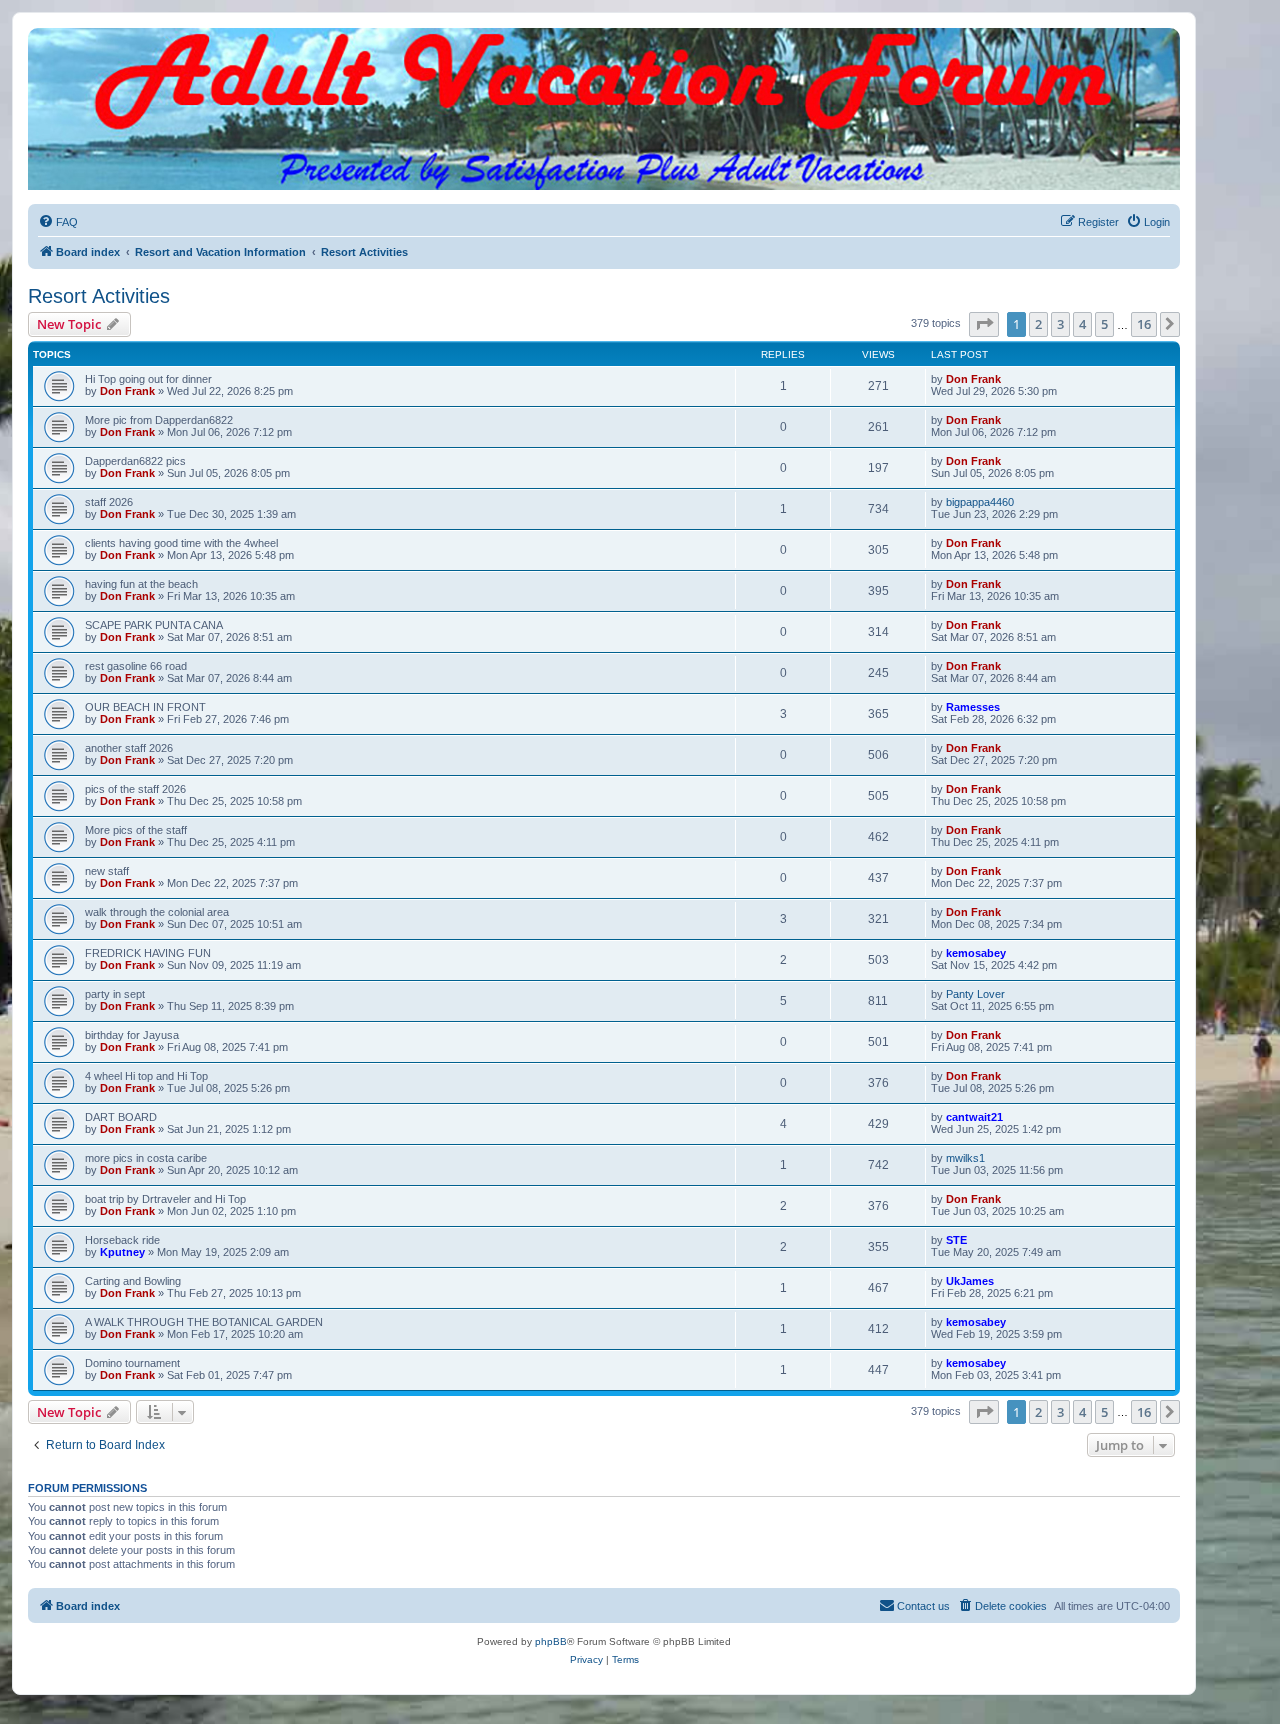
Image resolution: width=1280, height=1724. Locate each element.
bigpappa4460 (980, 502)
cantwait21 (974, 1117)
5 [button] (1104, 324)
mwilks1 (965, 1158)
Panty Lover (975, 994)
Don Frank (127, 391)
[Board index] (604, 48)
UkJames (970, 1281)
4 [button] (1082, 324)
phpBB (551, 1641)
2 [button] (1038, 324)
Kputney (122, 1252)
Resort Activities (99, 296)
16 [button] (1144, 324)
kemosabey (976, 953)
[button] (984, 324)
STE (956, 1240)
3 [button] (1060, 324)
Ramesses (973, 707)
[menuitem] (58, 222)
